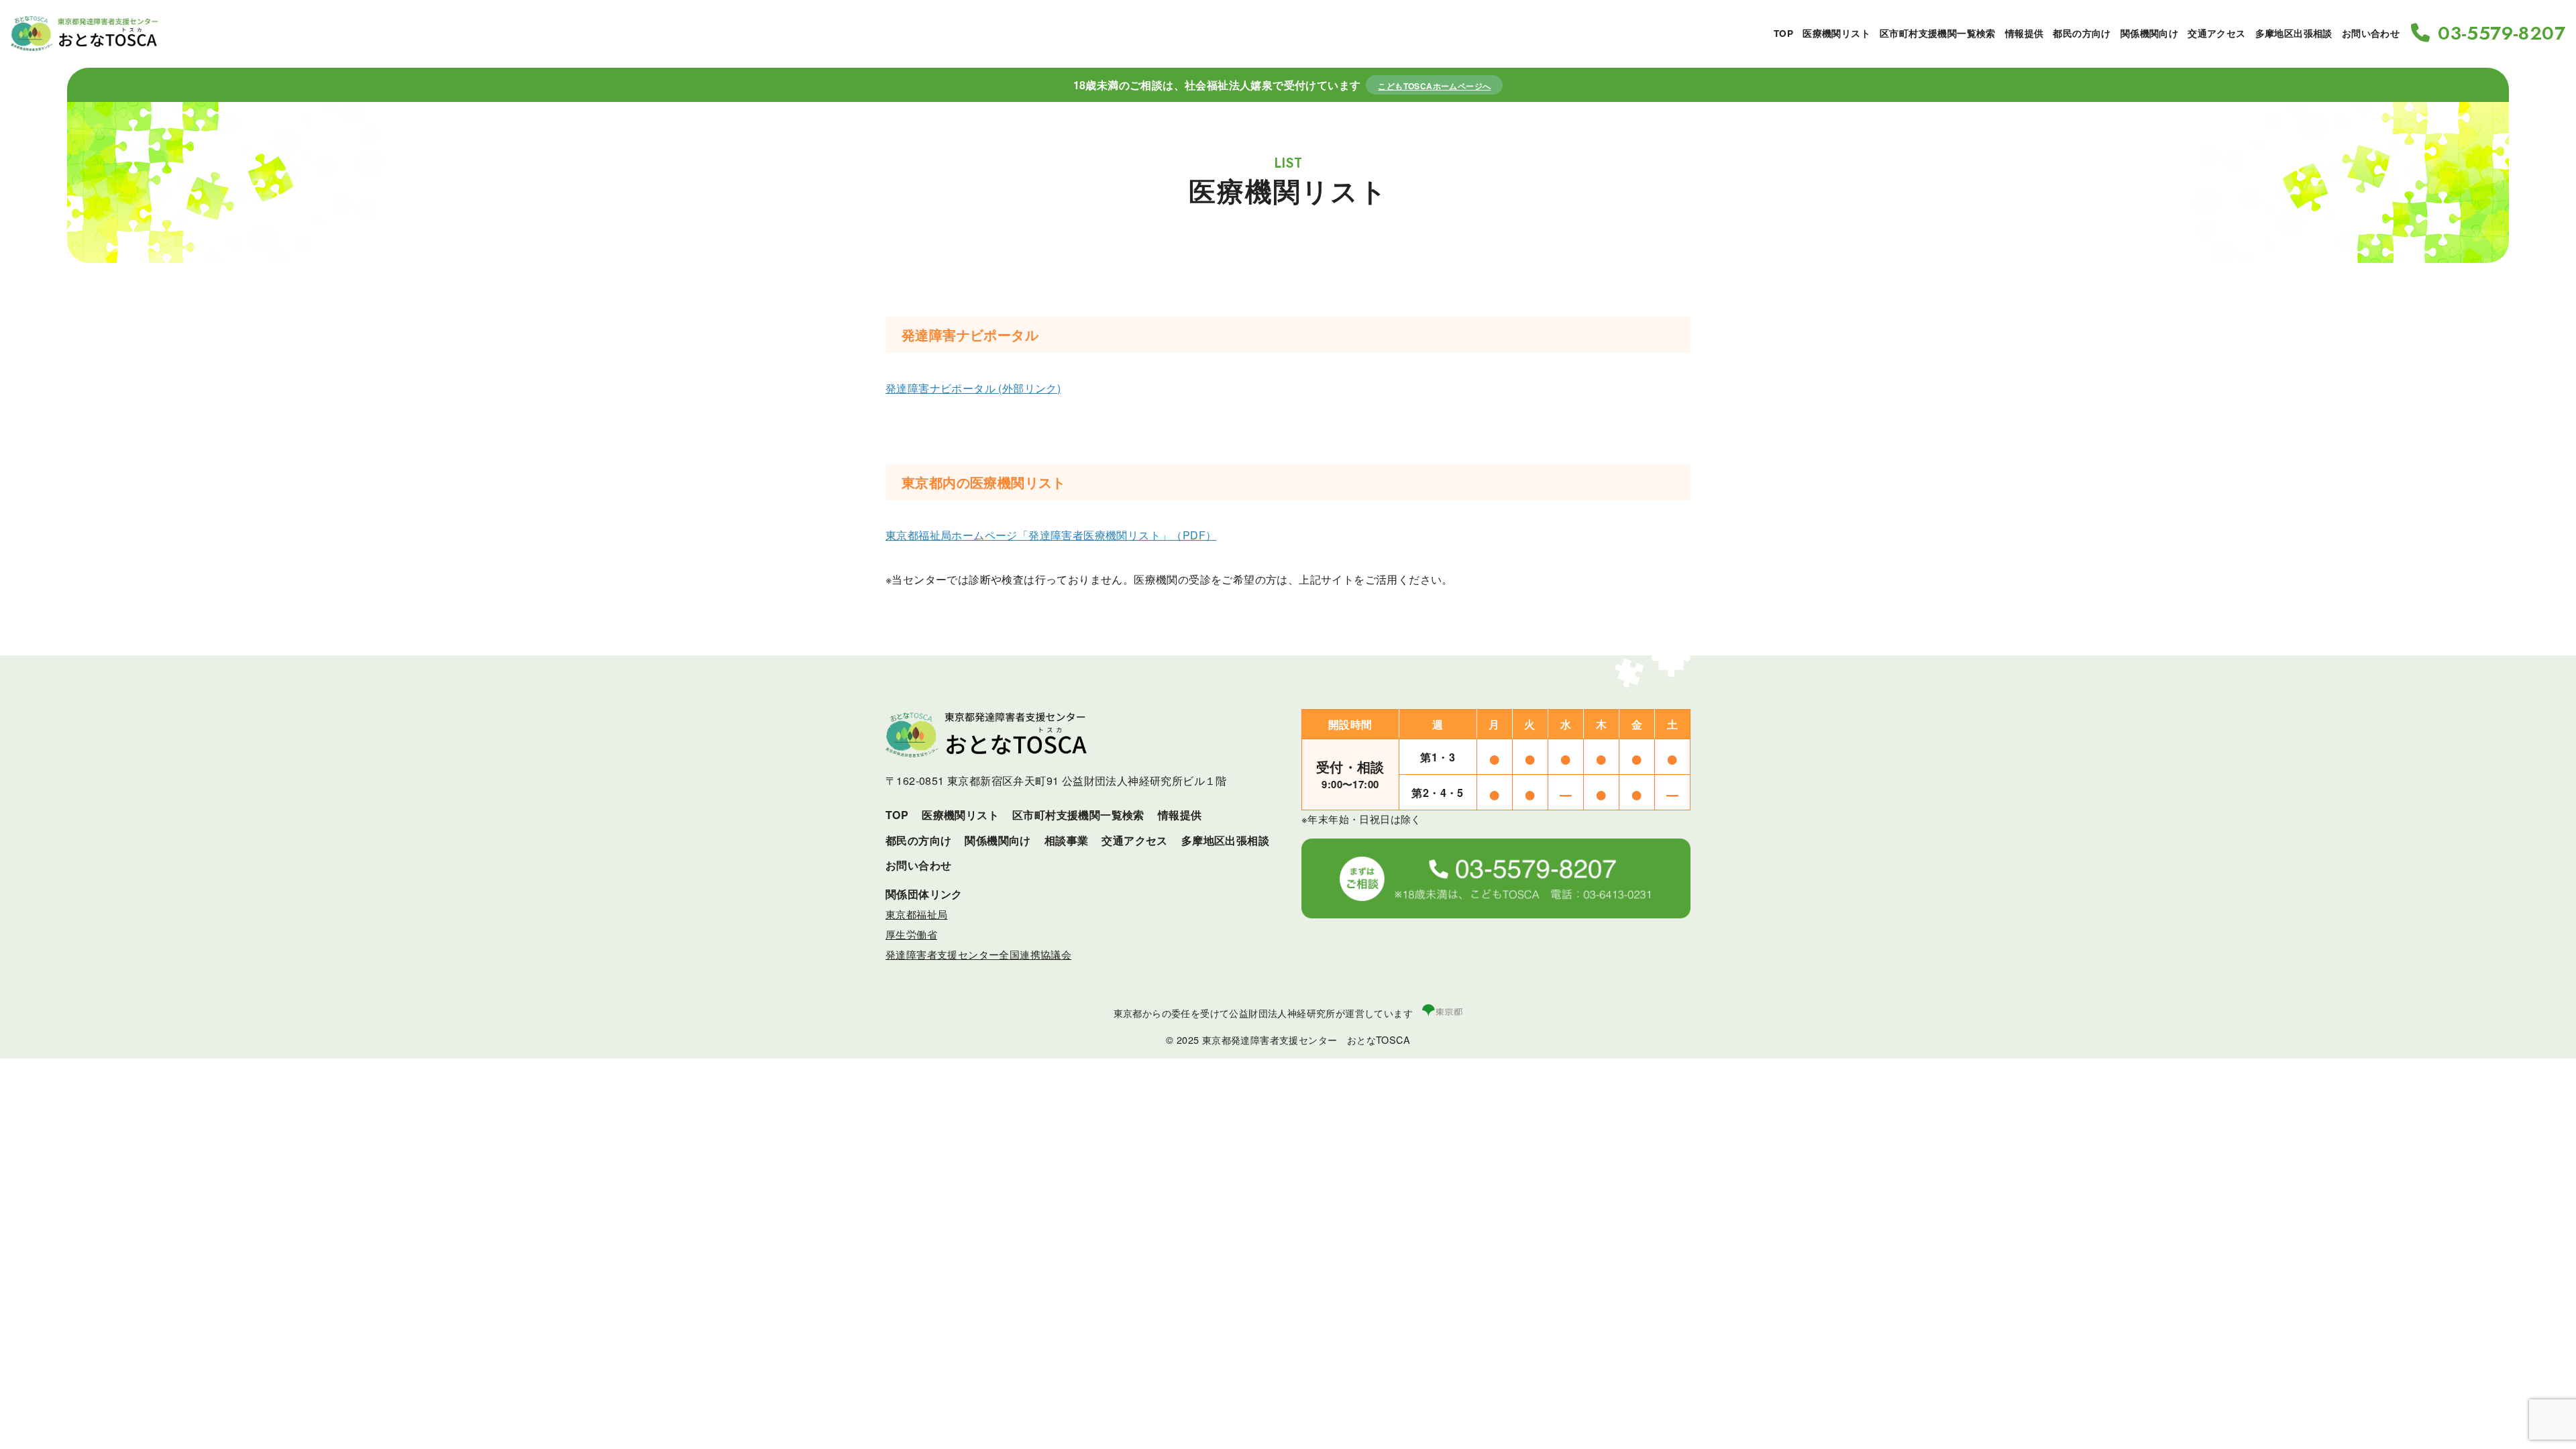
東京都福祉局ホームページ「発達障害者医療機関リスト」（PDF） (1051, 535)
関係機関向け (2149, 33)
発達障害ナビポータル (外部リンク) (973, 388)
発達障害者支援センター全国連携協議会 (978, 954)
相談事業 (1067, 840)
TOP (1783, 33)
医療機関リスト (1836, 33)
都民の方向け (2082, 33)
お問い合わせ (2371, 33)
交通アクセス (2216, 33)
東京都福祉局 (916, 914)
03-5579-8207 (2502, 34)
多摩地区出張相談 (2294, 33)
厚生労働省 (911, 934)
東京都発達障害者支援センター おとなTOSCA (1306, 1039)
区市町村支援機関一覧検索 (1938, 33)
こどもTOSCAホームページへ (1434, 86)
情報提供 (2025, 33)
